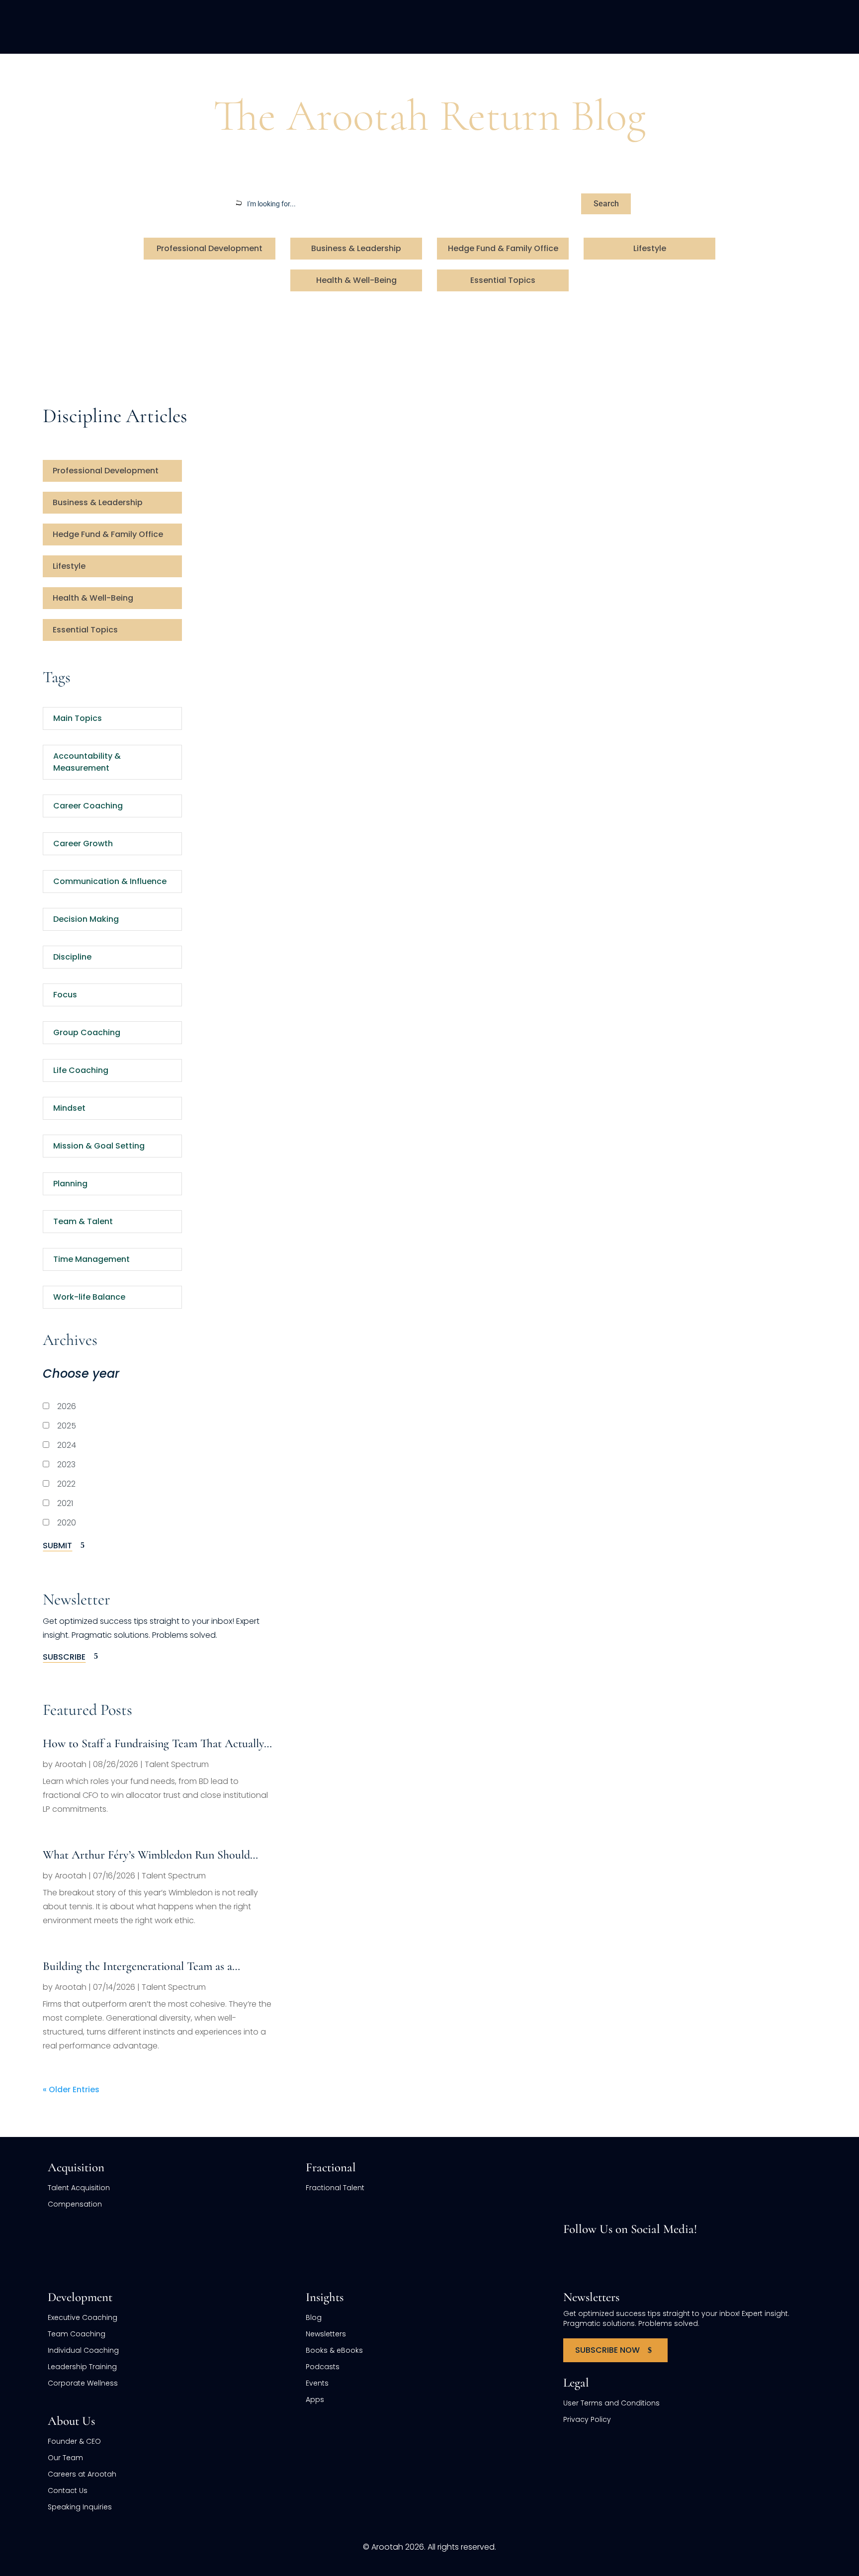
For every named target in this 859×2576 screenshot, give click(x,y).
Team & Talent (83, 1221)
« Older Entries (71, 2089)
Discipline (72, 957)
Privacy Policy (587, 2419)
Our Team (65, 2458)
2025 (66, 1426)
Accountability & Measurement (87, 762)
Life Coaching (81, 1070)
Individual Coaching (83, 2350)
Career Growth (83, 844)
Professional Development (210, 248)
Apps (315, 2399)
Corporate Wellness (83, 2383)
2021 (64, 1503)
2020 (66, 1523)
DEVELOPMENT (610, 27)
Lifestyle (650, 248)
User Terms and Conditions (611, 2403)
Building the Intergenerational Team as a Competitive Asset (137, 1967)
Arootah (71, 1764)
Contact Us (68, 2490)
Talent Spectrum (177, 1764)
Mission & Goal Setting (99, 1146)
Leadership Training (82, 2367)
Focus (65, 995)
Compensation (75, 2204)
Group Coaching (87, 1032)
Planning (70, 1184)
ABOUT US (687, 27)
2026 (66, 1406)
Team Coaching (77, 2334)
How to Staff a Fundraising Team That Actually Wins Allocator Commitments (153, 1744)
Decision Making (86, 919)
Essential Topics (503, 280)
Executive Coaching (83, 2317)
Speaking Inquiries (80, 2507)
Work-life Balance (89, 1297)
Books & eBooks (334, 2350)
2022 (65, 1484)
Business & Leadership (356, 248)
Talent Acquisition (79, 2188)
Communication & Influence (110, 881)
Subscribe (64, 1657)
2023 (65, 1465)
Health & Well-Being (356, 280)
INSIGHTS (755, 27)
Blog (84, 72)
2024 (66, 1445)
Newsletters (326, 2334)
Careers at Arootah (82, 2474)
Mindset (69, 1108)
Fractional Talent (335, 2188)
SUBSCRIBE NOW (607, 2350)
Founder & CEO (74, 2441)
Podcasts (323, 2367)
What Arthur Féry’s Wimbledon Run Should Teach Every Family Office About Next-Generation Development (146, 1856)
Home (55, 72)
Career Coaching (88, 806)
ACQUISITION (449, 27)
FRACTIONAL (529, 27)
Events (317, 2383)
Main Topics (78, 718)
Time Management (91, 1259)
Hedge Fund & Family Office (503, 248)
